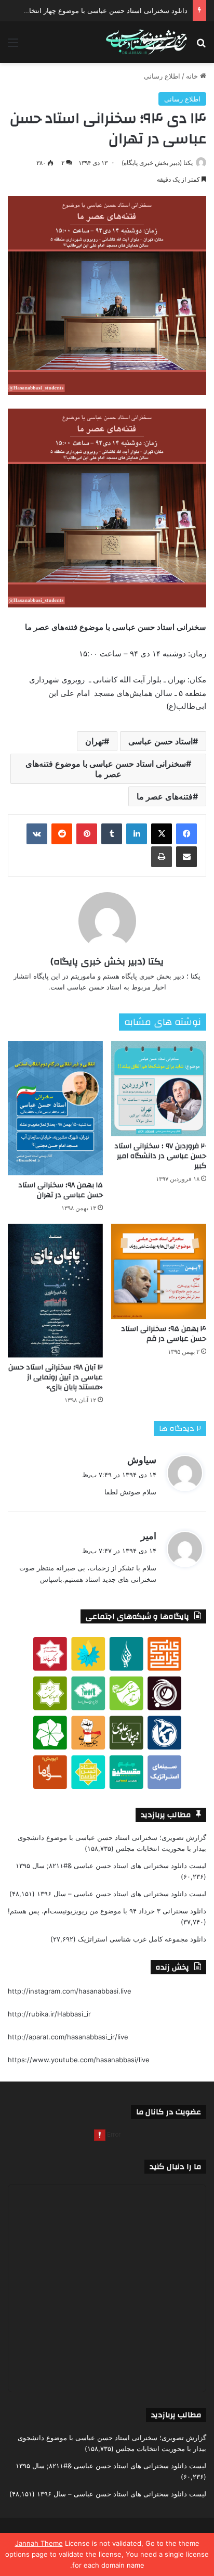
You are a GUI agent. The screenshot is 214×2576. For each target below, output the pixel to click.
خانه (193, 76)
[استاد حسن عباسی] (146, 42)
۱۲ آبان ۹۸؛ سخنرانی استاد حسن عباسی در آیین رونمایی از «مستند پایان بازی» (56, 1377)
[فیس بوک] (186, 834)
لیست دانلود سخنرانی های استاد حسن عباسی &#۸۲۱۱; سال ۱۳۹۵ (111, 1866)
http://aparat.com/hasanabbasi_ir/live (68, 2037)
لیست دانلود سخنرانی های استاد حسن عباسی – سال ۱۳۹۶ (122, 1894)
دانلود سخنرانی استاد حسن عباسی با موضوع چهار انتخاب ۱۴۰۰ (97, 10)
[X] (162, 834)
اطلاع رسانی (162, 76)
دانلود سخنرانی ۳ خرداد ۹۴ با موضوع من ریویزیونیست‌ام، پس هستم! (107, 1911)
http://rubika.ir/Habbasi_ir (49, 2014)
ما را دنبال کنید (175, 2167)
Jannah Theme (39, 2543)
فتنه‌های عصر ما (165, 796)
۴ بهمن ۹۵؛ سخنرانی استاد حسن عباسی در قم (164, 1334)
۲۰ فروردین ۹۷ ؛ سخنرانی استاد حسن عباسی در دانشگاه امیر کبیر (160, 1156)
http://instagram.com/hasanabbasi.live (70, 1991)
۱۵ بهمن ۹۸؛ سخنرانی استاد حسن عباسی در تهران (61, 1190)
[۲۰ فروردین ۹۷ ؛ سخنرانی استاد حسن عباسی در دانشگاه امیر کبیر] (159, 1089)
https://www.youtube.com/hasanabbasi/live (79, 2060)
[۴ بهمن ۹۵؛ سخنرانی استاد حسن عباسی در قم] (159, 1271)
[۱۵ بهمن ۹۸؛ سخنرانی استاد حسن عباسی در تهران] (55, 1108)
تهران (95, 741)
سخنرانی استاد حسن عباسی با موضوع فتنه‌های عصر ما (106, 769)
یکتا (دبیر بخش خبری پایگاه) (157, 163)
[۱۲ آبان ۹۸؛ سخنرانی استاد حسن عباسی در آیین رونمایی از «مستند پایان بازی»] (55, 1290)
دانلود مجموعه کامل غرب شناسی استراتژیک (142, 1939)
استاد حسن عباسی (160, 741)
